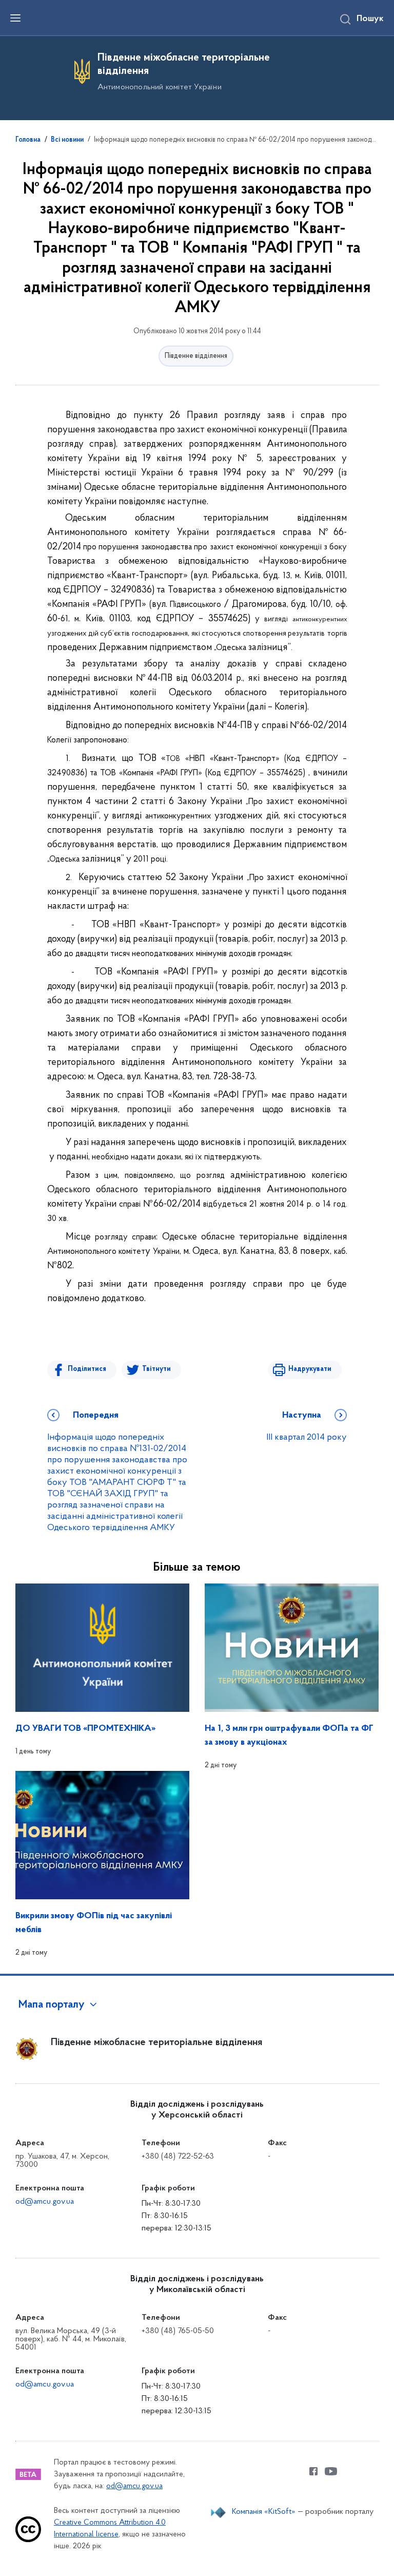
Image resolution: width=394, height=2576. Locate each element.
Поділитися (87, 1369)
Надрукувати (310, 1369)
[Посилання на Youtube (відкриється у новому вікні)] (331, 2471)
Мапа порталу (52, 2005)
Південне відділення (196, 356)
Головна (28, 140)
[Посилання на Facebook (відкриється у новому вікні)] (313, 2471)
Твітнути (156, 1369)
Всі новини (67, 140)
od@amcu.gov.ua (45, 2202)
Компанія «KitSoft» (264, 2512)
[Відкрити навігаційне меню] (15, 18)
